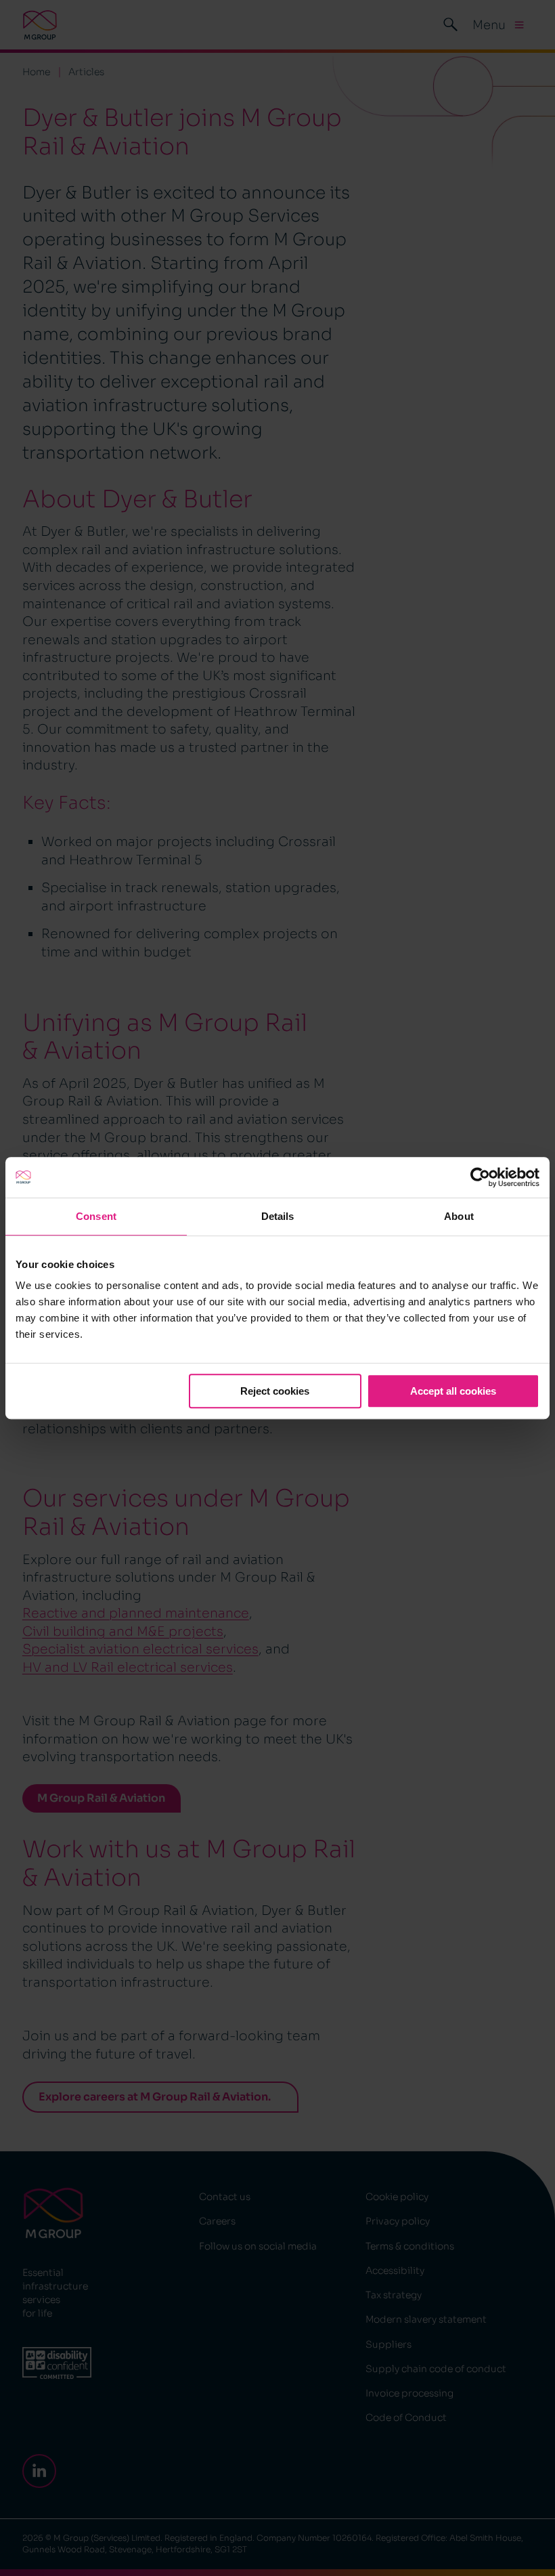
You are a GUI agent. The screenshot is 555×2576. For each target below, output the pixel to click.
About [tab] (459, 1216)
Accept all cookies (453, 1391)
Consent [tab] (96, 1216)
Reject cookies (275, 1391)
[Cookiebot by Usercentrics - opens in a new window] (480, 1177)
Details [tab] (278, 1216)
